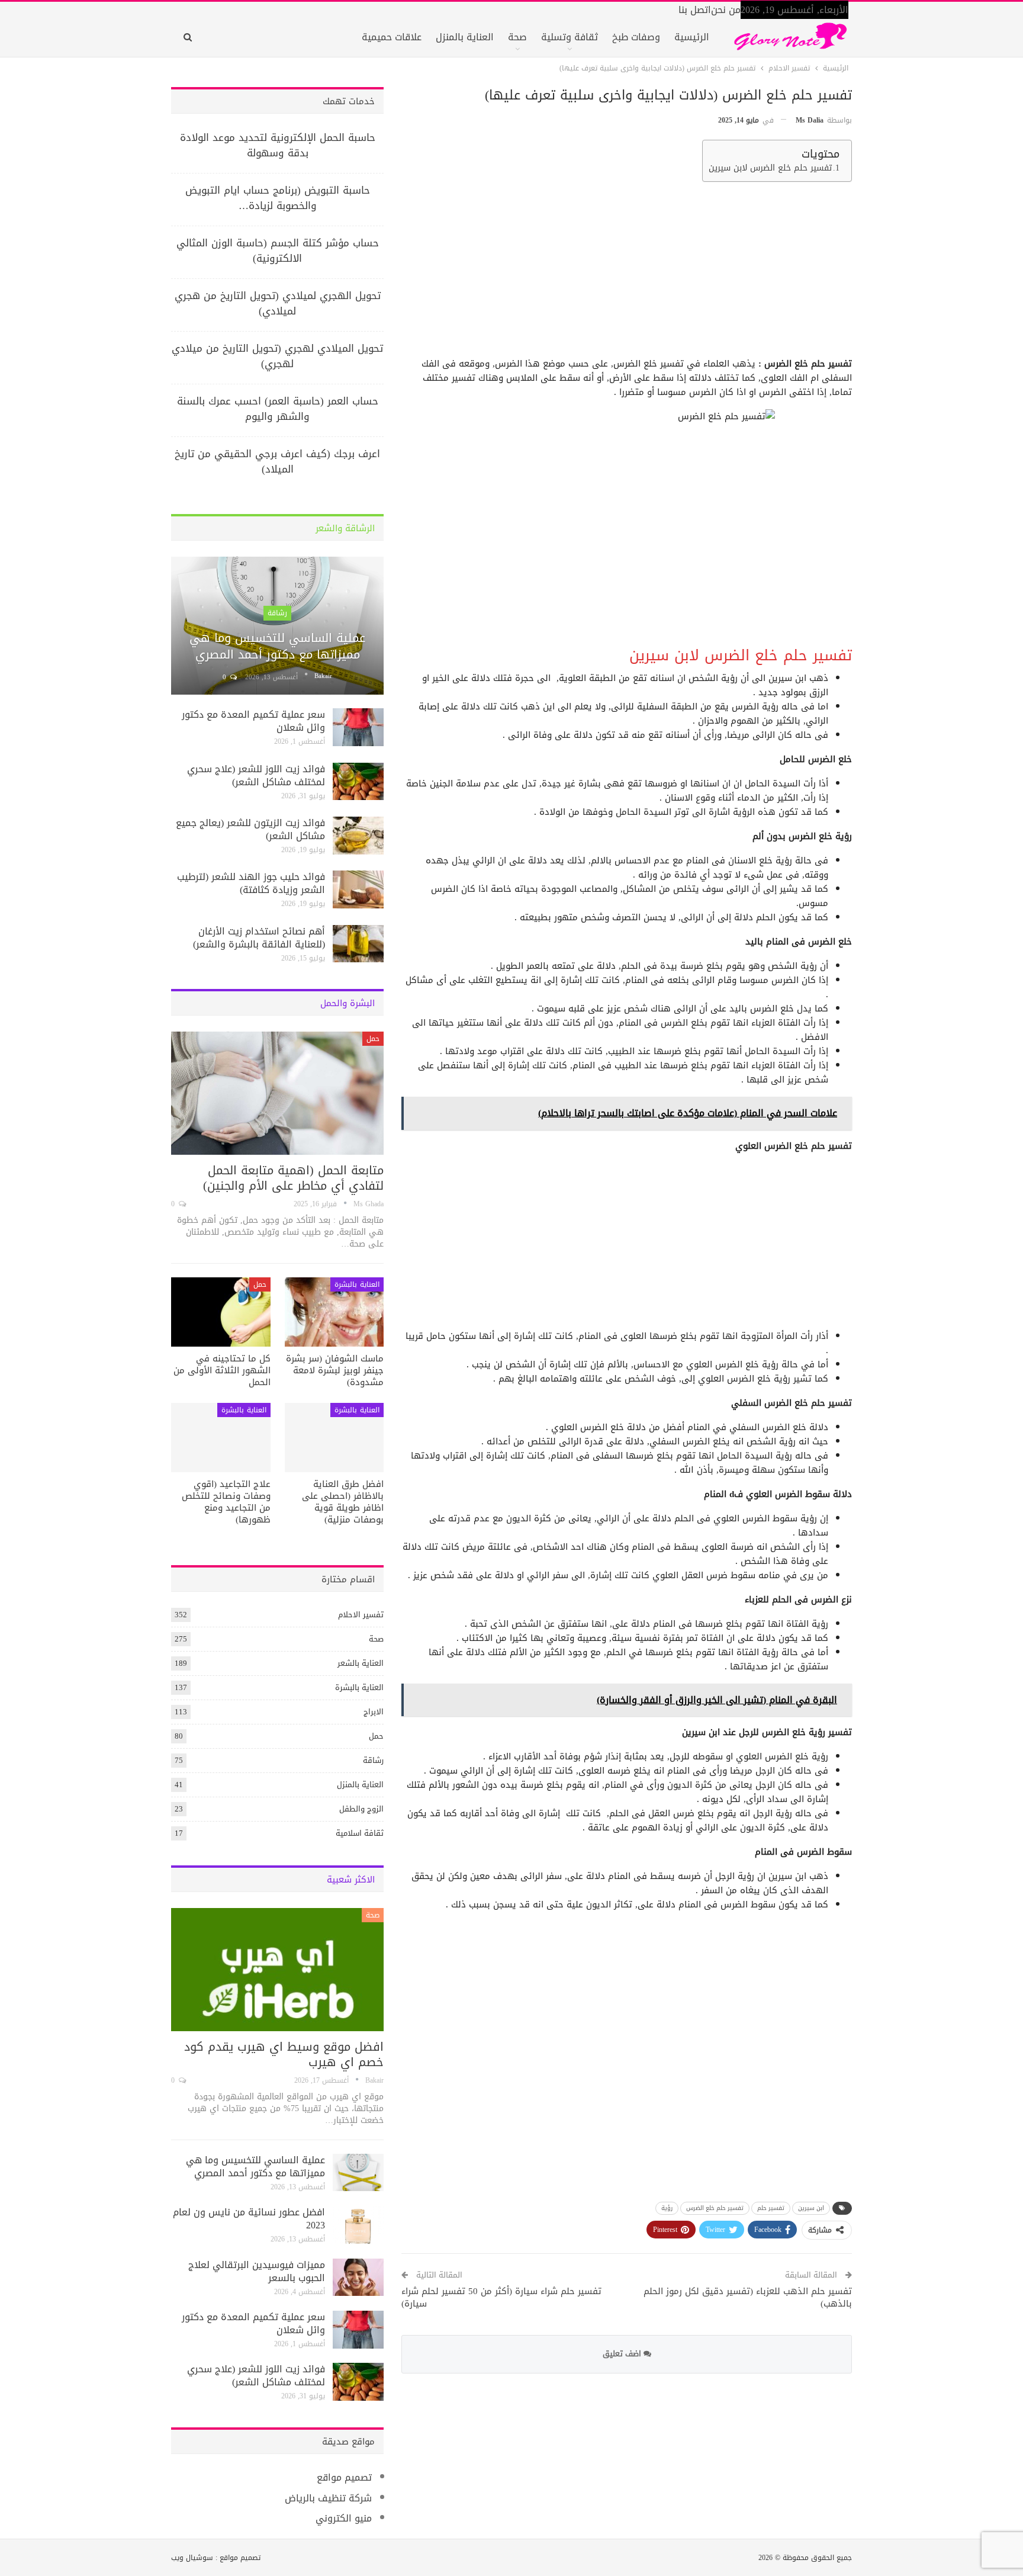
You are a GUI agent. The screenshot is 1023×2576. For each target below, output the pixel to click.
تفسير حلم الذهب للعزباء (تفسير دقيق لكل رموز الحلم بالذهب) (748, 2297)
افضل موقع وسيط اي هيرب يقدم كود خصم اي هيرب (284, 2054)
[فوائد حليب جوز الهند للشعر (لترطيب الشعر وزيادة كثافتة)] (358, 889)
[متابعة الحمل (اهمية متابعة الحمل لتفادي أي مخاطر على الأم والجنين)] (277, 1093)
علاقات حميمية (392, 37)
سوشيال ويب (192, 2558)
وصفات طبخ (636, 37)
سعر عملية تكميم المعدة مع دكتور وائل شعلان (253, 721)
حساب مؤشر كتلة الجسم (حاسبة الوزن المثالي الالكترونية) (278, 250)
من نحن (726, 10)
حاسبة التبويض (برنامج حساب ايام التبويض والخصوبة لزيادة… (278, 198)
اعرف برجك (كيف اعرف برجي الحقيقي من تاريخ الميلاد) (277, 461)
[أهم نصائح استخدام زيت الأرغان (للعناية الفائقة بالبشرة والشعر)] (358, 944)
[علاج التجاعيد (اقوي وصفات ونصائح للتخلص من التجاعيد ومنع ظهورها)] (221, 1438)
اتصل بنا (695, 10)
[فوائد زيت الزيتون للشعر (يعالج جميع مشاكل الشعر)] (358, 836)
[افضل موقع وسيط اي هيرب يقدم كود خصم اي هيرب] (277, 1970)
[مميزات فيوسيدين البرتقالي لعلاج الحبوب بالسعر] (358, 2278)
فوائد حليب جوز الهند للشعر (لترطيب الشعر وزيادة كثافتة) (251, 883)
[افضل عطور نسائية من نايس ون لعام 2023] (358, 2225)
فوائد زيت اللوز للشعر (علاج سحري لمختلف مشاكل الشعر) (256, 775)
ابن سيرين (811, 2208)
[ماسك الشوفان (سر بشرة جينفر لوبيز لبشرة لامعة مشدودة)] (334, 1312)
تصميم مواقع (344, 2477)
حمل (373, 1039)
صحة (517, 37)
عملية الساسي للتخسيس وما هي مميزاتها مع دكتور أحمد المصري (277, 646)
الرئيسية (692, 37)
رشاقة (277, 613)
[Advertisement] (628, 274)
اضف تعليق (623, 2354)
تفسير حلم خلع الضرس (715, 2208)
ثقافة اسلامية (360, 1833)
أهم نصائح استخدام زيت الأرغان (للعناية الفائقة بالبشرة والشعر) (259, 938)
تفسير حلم (771, 2208)
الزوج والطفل (361, 1809)
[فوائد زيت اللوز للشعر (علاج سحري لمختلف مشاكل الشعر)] (358, 782)
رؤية (667, 2208)
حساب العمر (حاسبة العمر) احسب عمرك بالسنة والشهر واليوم (278, 409)
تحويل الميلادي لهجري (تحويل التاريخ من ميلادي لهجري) (277, 356)
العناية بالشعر (361, 1663)
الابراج (374, 1712)
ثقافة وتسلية (570, 37)
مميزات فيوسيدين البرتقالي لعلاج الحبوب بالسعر (257, 2271)
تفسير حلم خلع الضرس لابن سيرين (770, 168)
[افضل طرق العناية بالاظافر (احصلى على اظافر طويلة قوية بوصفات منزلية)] (334, 1438)
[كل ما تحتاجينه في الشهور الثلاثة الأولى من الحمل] (221, 1312)
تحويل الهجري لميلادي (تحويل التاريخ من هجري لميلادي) (278, 303)
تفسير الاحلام (361, 1615)
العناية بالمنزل (465, 37)
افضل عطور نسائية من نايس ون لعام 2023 (249, 2219)
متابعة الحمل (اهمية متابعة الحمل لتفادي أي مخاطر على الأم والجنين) (293, 1178)
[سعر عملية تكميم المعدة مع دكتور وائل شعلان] (358, 727)
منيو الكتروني (344, 2518)
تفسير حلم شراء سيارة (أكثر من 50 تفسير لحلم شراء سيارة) (501, 2297)
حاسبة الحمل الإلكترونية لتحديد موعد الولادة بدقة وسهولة (278, 145)
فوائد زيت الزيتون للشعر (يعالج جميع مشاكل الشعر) (250, 829)
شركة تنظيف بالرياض (328, 2498)
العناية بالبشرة (357, 1284)
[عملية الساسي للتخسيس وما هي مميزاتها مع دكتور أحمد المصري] (277, 626)
